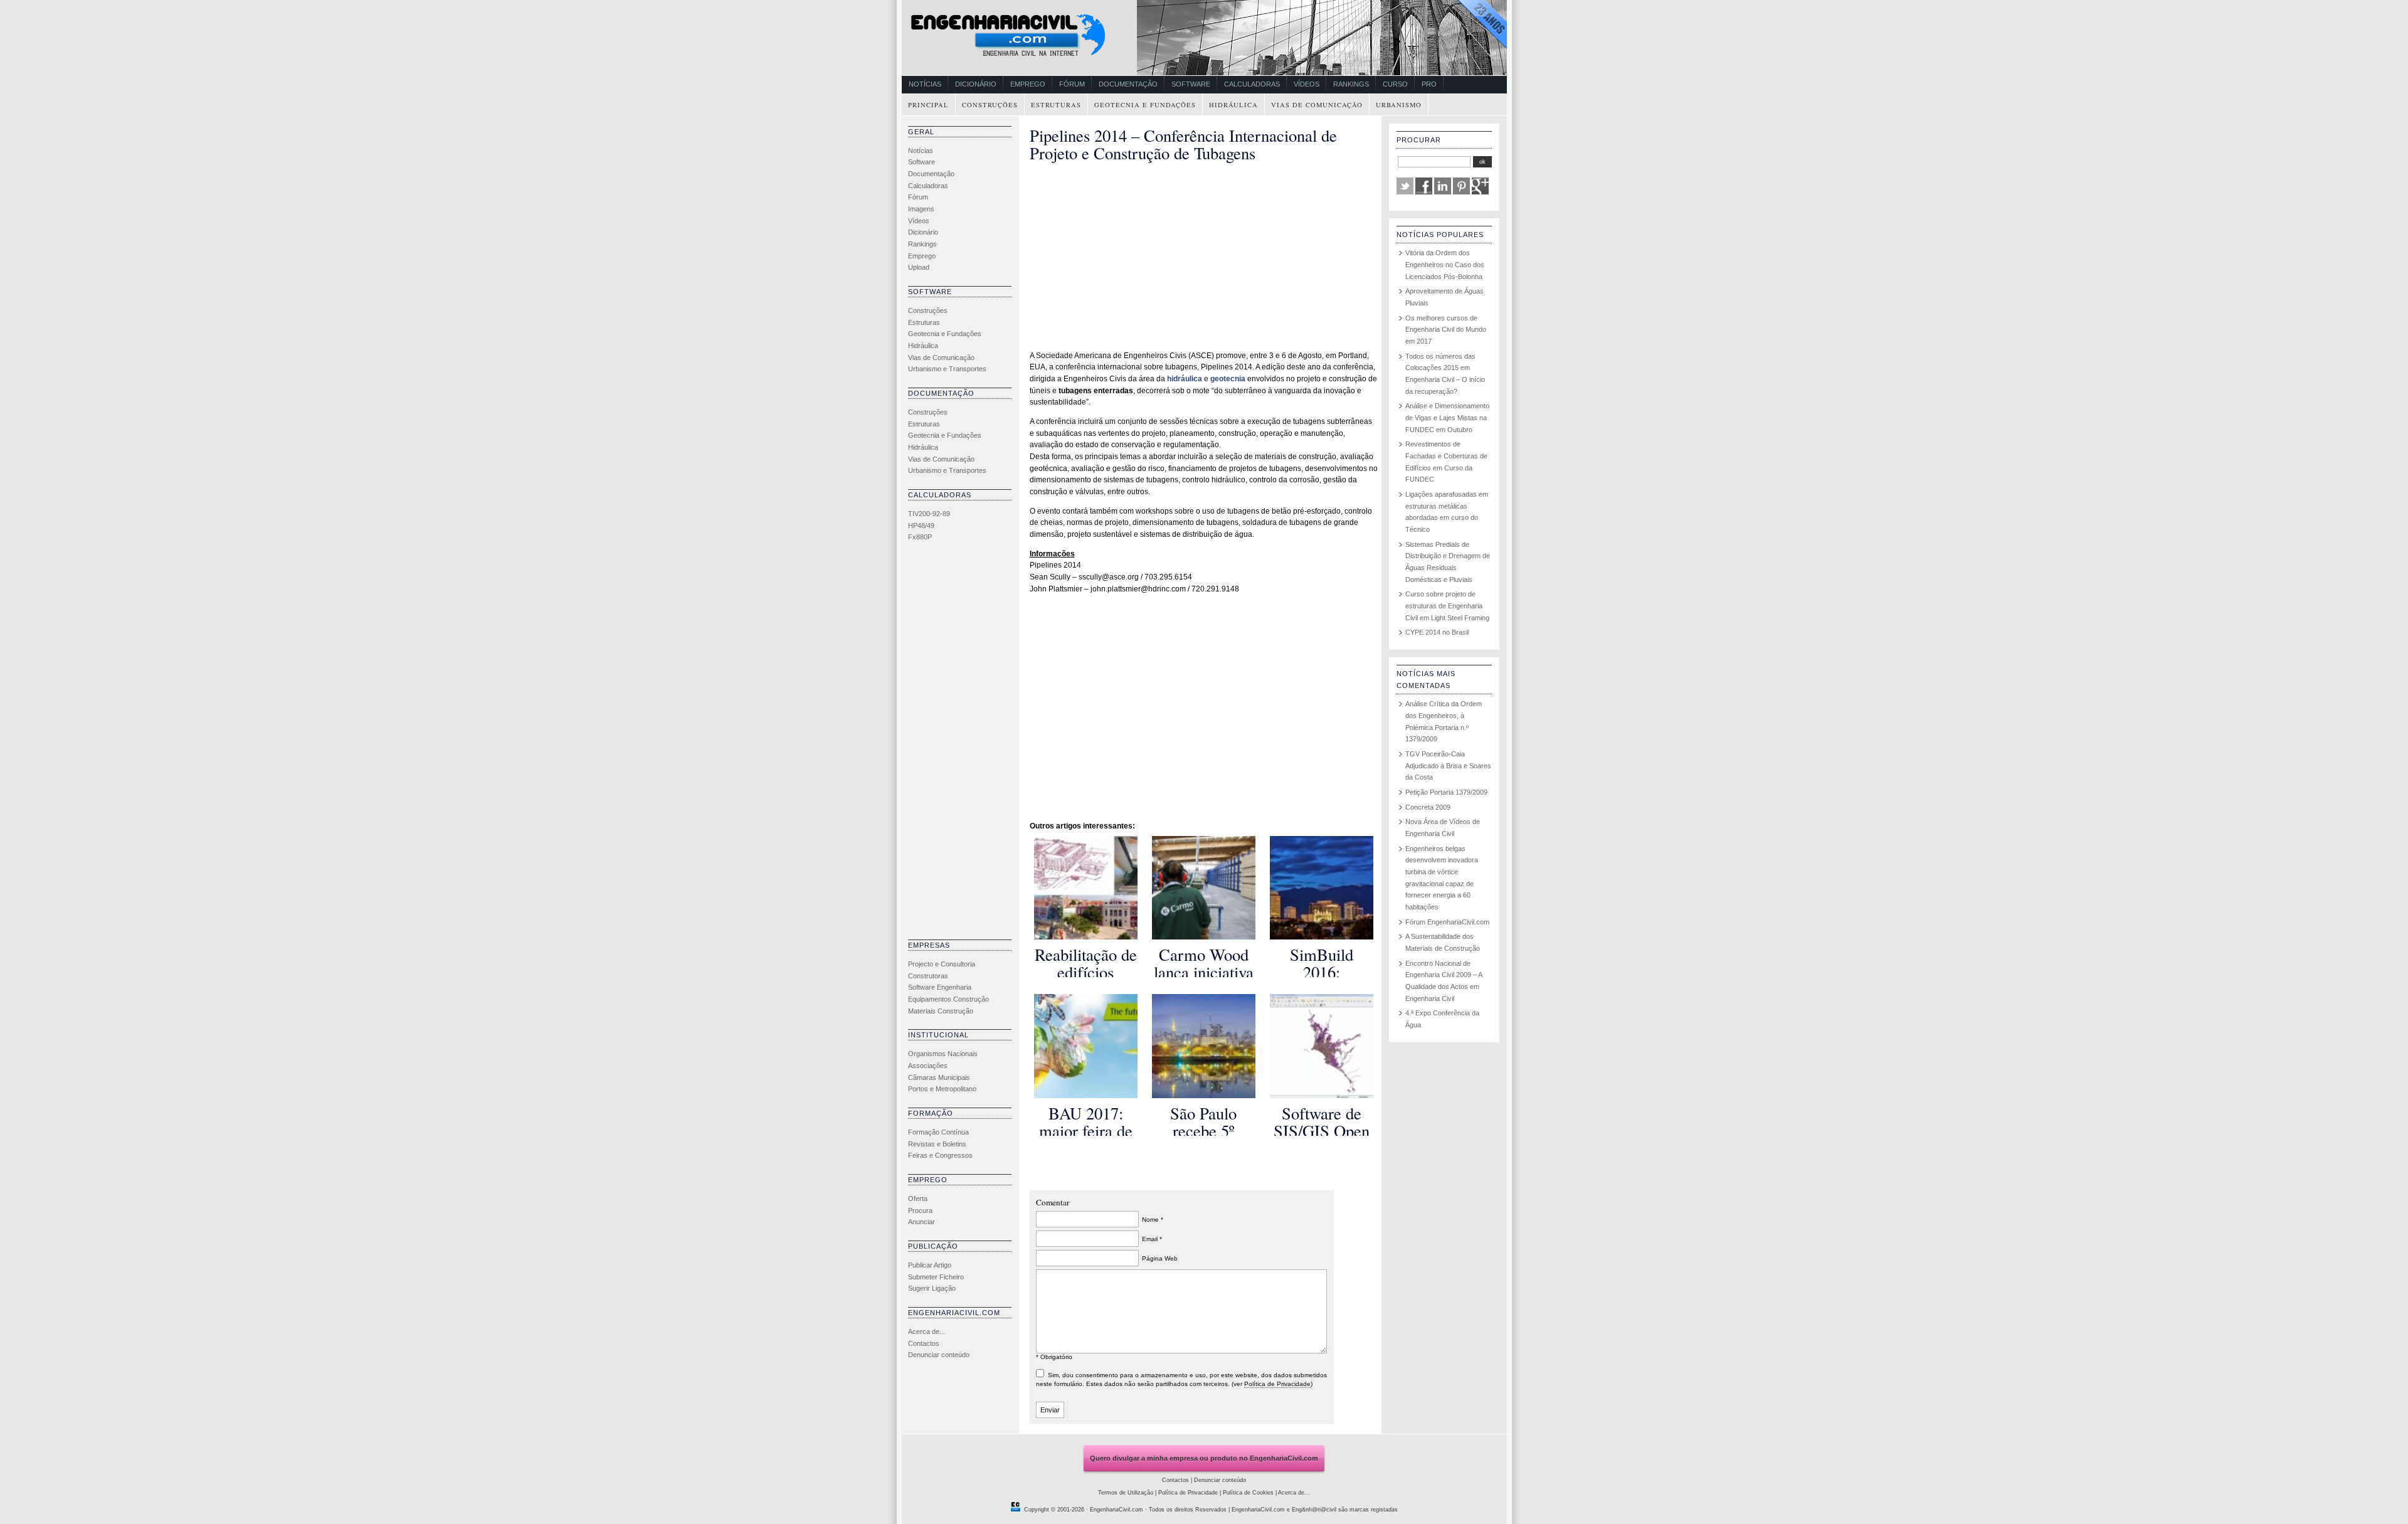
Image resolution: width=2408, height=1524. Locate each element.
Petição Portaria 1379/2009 (1446, 792)
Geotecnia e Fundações (1145, 105)
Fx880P (920, 537)
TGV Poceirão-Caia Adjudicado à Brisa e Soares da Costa (1448, 765)
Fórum (1072, 84)
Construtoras (928, 976)
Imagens (921, 209)
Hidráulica (1233, 105)
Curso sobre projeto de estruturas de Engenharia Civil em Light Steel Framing (1447, 606)
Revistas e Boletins (937, 1144)
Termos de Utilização (1126, 1493)
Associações (928, 1066)
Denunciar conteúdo (939, 1355)
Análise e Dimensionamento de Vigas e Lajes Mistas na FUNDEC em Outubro (1447, 417)
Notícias (925, 84)
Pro (1429, 84)
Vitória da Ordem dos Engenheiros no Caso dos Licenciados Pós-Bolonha (1445, 264)
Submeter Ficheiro (936, 1277)
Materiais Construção (941, 1011)
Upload (919, 267)
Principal (928, 105)
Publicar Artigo (930, 1265)
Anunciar (921, 1222)
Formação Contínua (938, 1132)
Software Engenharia (940, 987)
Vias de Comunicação (1317, 105)
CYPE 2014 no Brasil (1437, 632)
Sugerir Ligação (932, 1288)
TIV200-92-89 (929, 514)
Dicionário (976, 84)
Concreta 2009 (1428, 807)
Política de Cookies (1248, 1493)
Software (1191, 84)
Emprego (1028, 84)
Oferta (918, 1199)
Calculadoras (1252, 84)
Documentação (1128, 84)
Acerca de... (927, 1331)
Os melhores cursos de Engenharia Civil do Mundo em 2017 (1446, 330)
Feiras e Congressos (940, 1155)
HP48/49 (921, 526)
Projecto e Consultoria (942, 964)
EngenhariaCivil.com (1117, 1510)
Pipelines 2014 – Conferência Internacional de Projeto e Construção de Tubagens (1183, 144)
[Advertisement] (958, 744)
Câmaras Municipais (939, 1077)
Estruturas (1056, 105)
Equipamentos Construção (948, 999)
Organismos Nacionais (943, 1054)
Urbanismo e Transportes (947, 369)
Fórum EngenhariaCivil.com (1447, 922)
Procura (920, 1210)
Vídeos (1307, 84)
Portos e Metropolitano (942, 1089)
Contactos (924, 1343)
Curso (1395, 84)
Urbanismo (1399, 105)
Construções (990, 105)
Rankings (1351, 84)
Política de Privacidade (1277, 1384)
